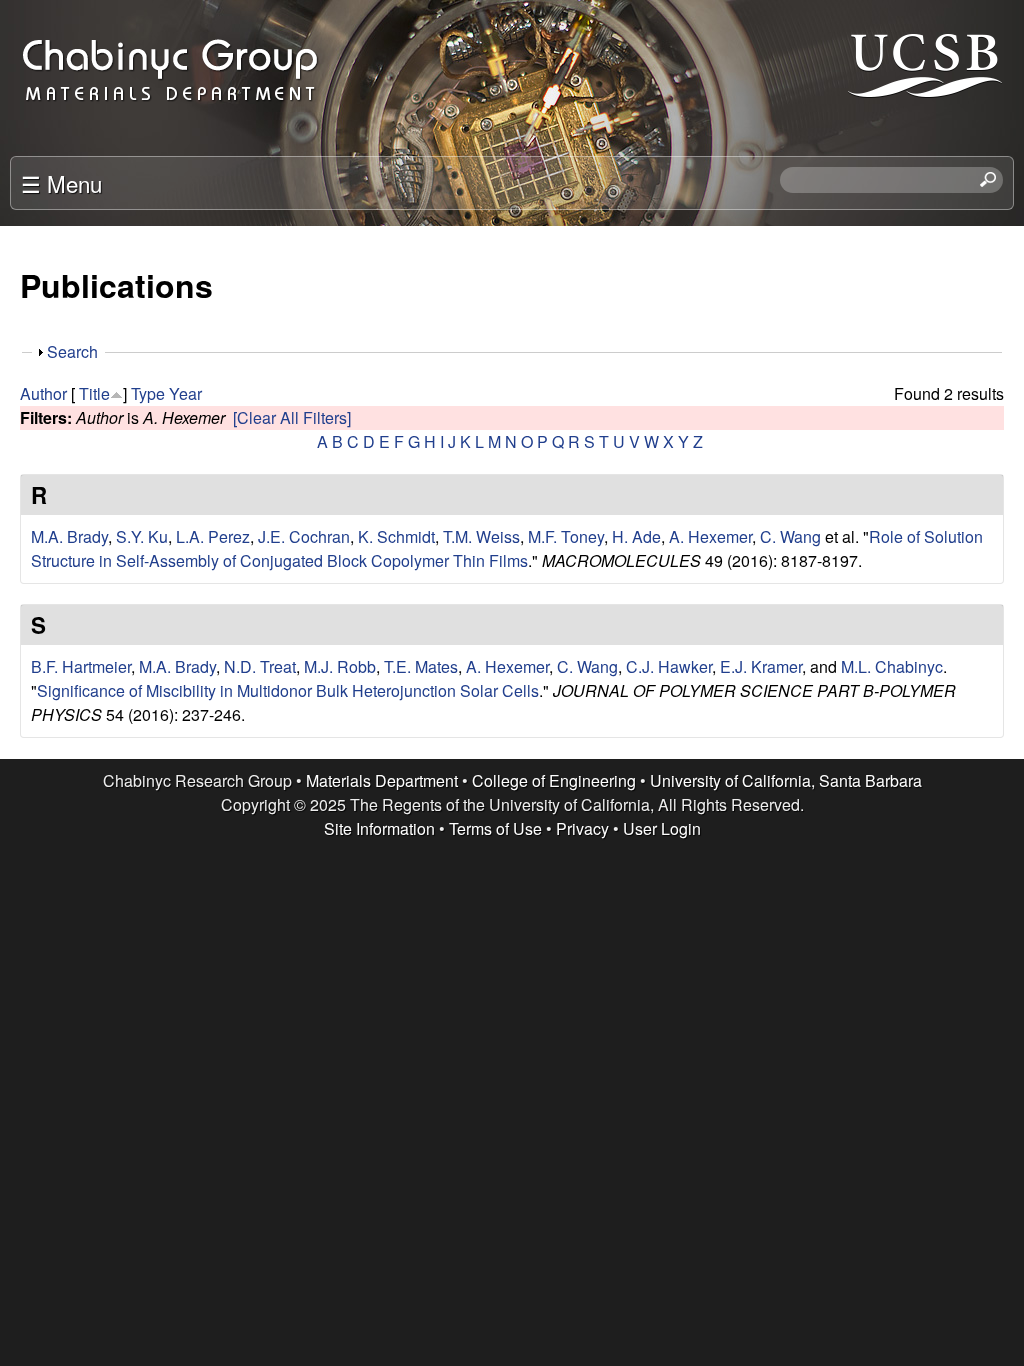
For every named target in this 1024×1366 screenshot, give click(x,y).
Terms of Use (495, 828)
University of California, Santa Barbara (786, 780)
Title (94, 393)
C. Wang (790, 536)
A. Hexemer (710, 536)
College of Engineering (554, 780)
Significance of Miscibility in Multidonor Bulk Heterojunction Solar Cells (288, 690)
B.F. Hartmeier (81, 666)
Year (185, 393)
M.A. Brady (69, 536)
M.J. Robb (340, 666)
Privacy (582, 828)
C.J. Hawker (669, 666)
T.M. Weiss (481, 536)
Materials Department (382, 780)
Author (43, 393)
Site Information (379, 828)
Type (148, 393)
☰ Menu (61, 183)
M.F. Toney (566, 536)
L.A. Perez (213, 536)
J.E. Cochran (304, 536)
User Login (662, 828)
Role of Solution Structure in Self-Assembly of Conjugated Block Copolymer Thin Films (507, 548)
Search (72, 351)
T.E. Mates (421, 666)
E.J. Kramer (761, 666)
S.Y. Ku (142, 536)
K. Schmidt (396, 536)
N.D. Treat (260, 666)
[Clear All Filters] (292, 417)
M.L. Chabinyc (892, 666)
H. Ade (636, 536)
